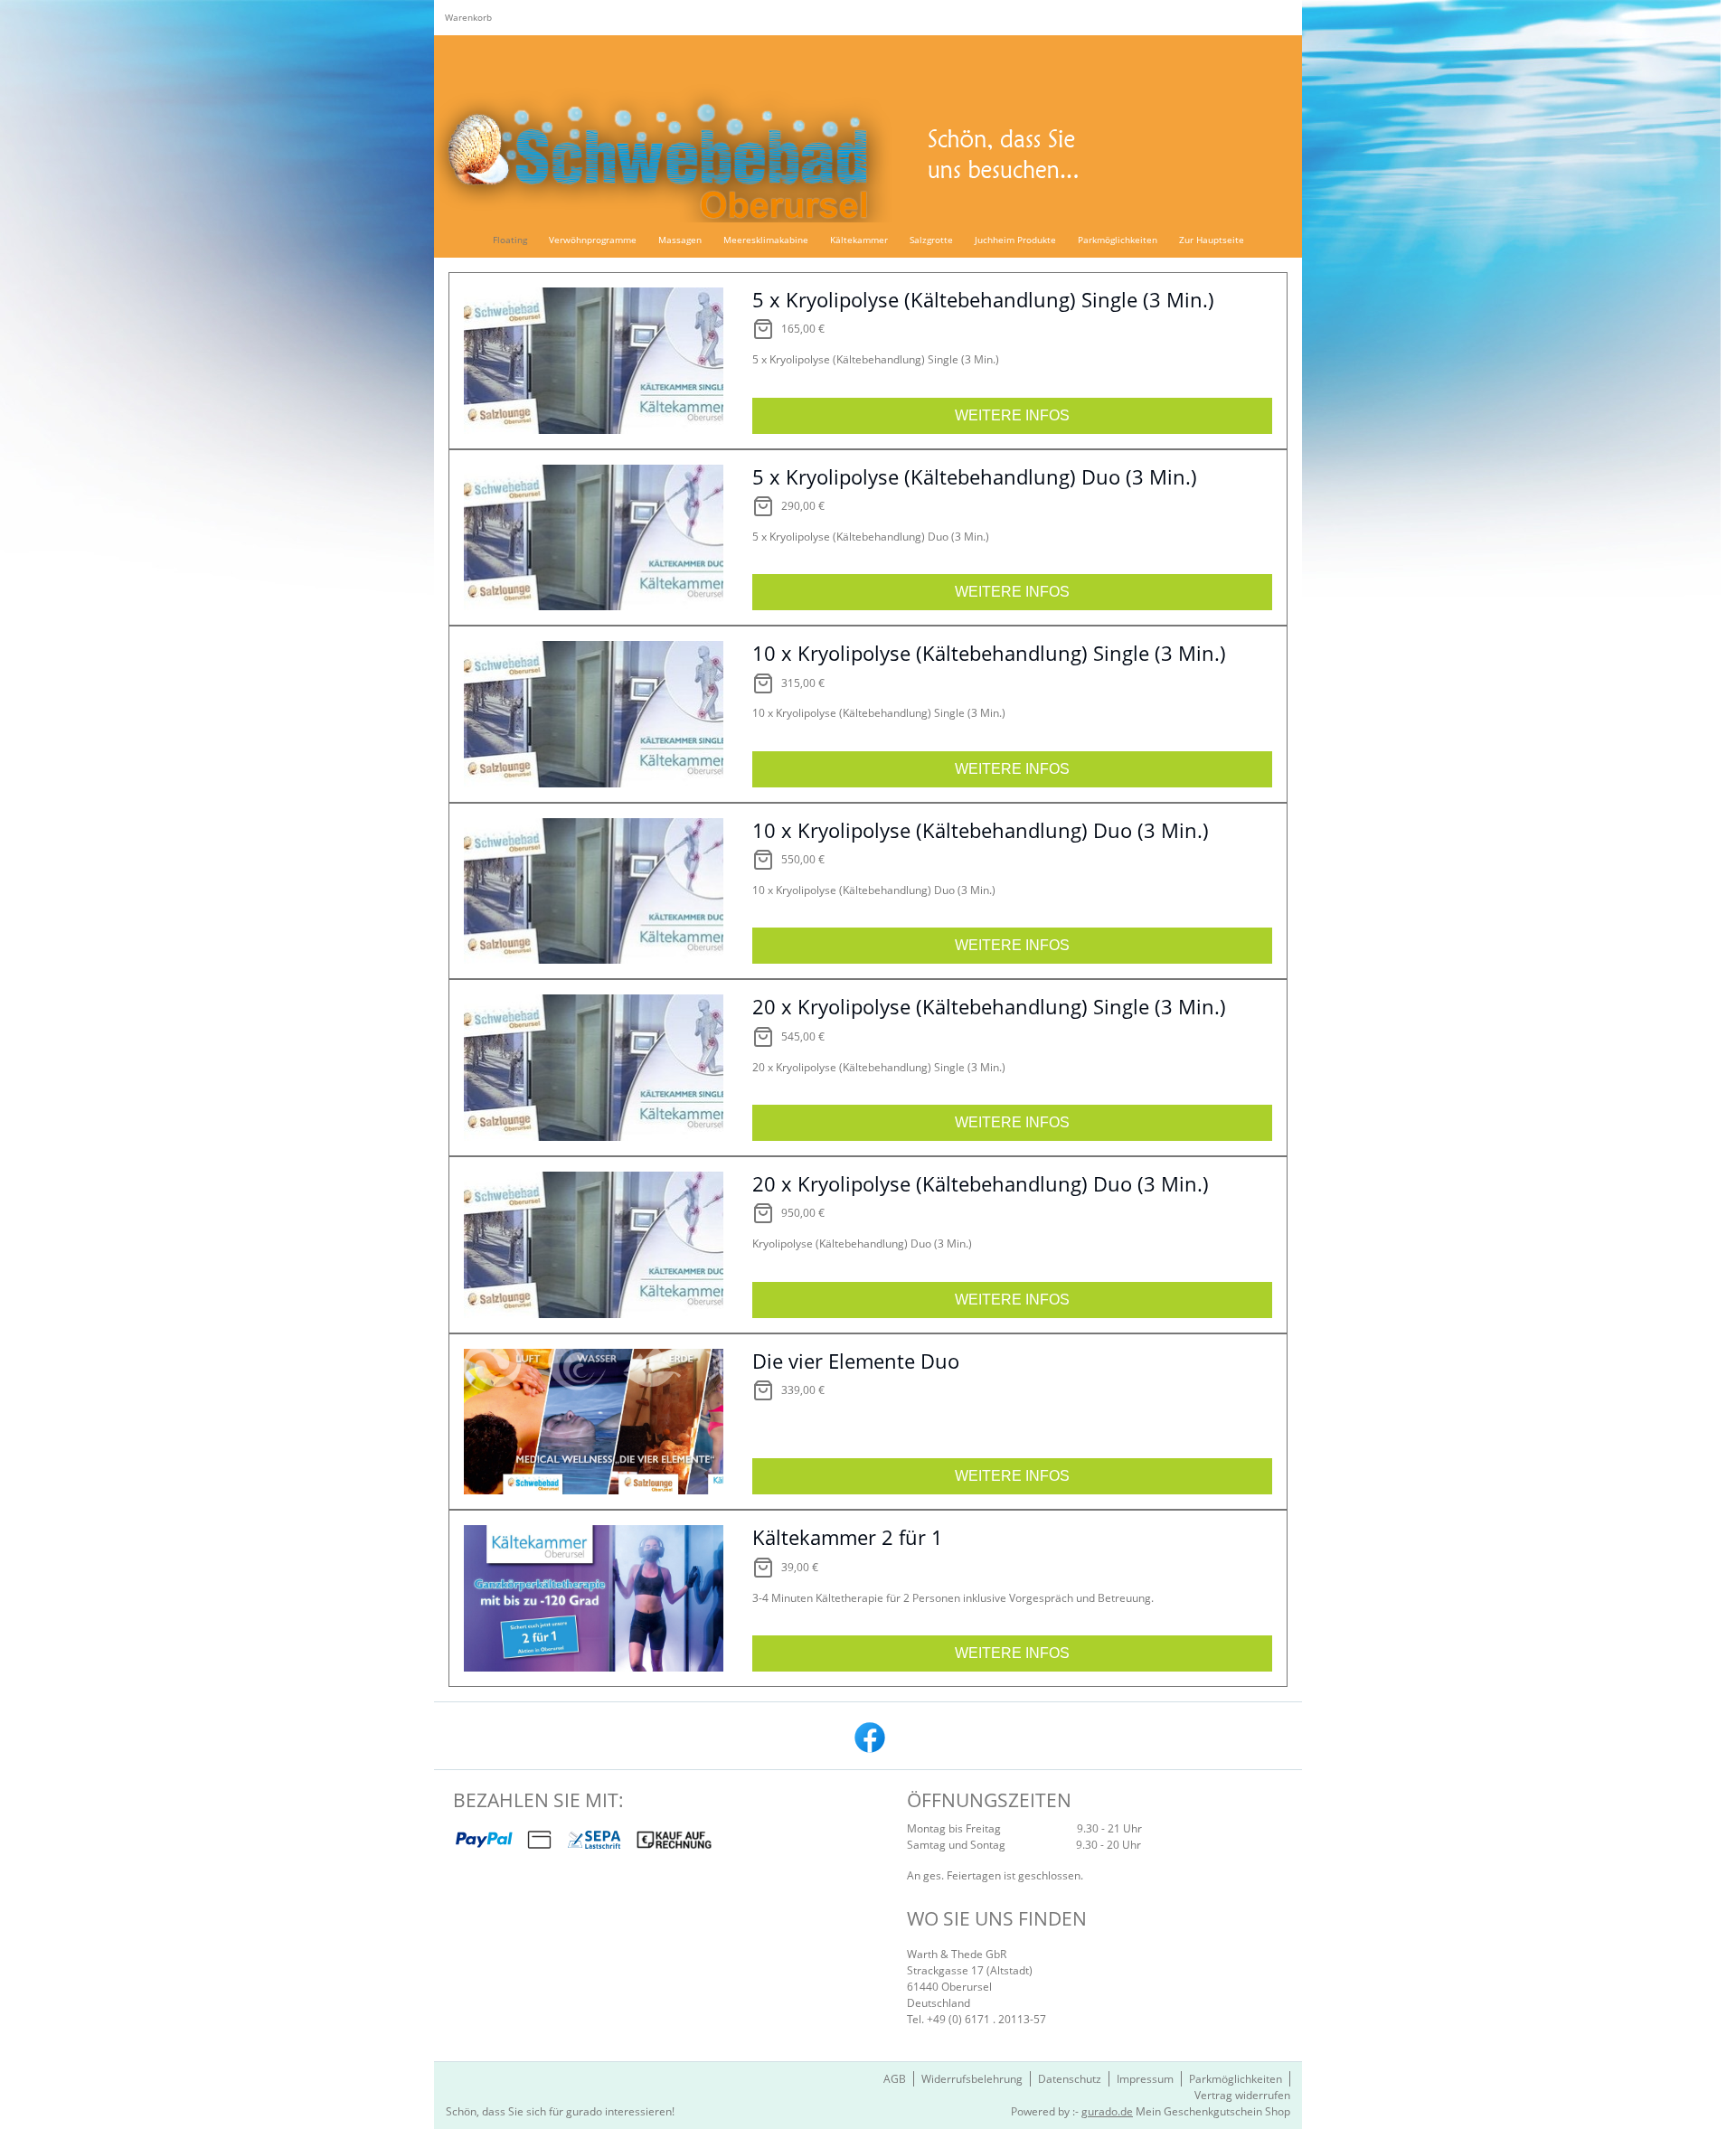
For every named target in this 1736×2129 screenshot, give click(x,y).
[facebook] (868, 1736)
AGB (895, 2079)
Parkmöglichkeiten (1236, 2079)
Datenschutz (1070, 2079)
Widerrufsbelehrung (972, 2079)
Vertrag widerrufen (1242, 2095)
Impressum (1145, 2079)
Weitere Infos (1012, 415)
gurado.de (1107, 2111)
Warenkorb (468, 17)
